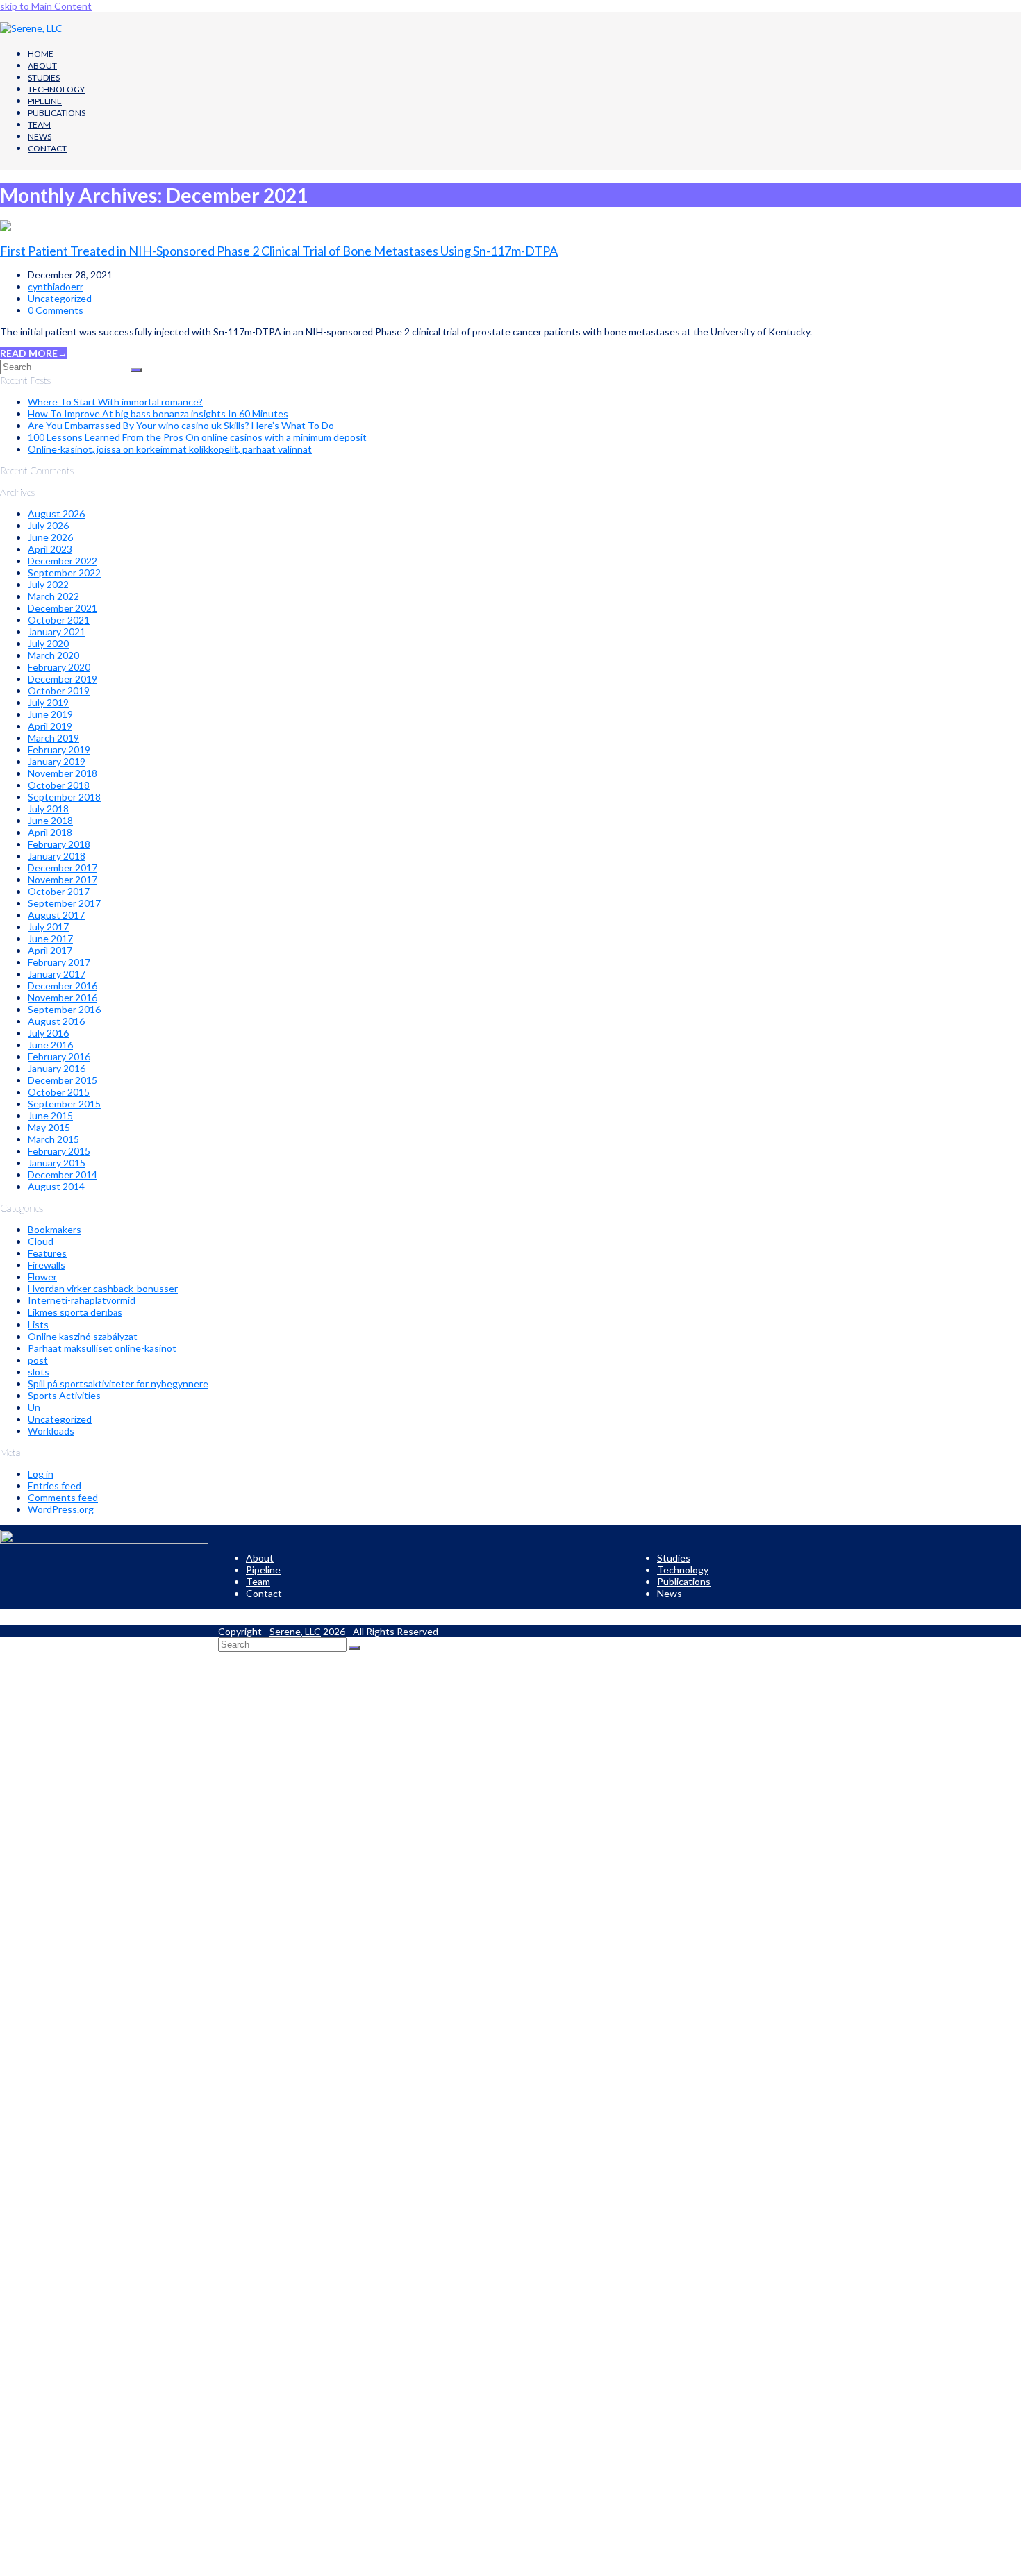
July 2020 (48, 643)
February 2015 (59, 1151)
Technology (683, 1570)
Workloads (51, 1431)
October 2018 (59, 785)
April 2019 (50, 726)
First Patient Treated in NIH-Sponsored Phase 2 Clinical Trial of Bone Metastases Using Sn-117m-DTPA (279, 251)
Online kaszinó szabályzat (83, 1336)
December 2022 (63, 561)
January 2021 (57, 632)
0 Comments (56, 310)
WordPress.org (61, 1509)
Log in (41, 1474)
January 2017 (57, 974)
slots (39, 1372)
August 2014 (56, 1186)
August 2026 (56, 513)
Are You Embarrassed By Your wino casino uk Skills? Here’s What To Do (181, 425)
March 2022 (53, 596)
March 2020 (53, 655)
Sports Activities (64, 1395)
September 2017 (64, 903)
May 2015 (49, 1127)
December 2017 (63, 868)
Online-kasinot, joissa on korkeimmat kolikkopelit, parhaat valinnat (170, 449)
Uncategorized (60, 298)
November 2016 (63, 997)
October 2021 (59, 620)
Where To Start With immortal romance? (115, 402)
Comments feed (63, 1497)
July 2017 (48, 927)
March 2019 (53, 738)
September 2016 (64, 1009)
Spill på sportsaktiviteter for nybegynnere (118, 1383)
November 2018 (63, 773)
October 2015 (59, 1092)
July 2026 (48, 525)
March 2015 (53, 1139)
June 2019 (50, 714)
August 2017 (56, 915)
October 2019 (59, 691)
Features (47, 1253)
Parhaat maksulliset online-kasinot (102, 1348)
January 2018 (57, 856)
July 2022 (48, 584)
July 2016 (48, 1033)
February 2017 (59, 962)
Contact (264, 1593)
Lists (38, 1324)
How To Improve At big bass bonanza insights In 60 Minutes (158, 413)
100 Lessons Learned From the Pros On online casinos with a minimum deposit (197, 437)
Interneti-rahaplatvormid (82, 1300)
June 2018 (50, 820)
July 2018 (48, 809)
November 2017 (63, 879)
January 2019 (57, 761)
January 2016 (57, 1068)
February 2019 (59, 750)
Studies (674, 1558)
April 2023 (50, 549)
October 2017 (59, 891)
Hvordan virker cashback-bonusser (103, 1288)
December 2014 (63, 1174)
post (38, 1360)
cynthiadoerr (56, 286)
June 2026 (50, 537)
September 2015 (64, 1104)
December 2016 (63, 986)
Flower (42, 1277)
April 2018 (50, 832)
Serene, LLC (295, 1631)
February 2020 (59, 667)
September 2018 (64, 797)
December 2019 (63, 679)
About (260, 1558)
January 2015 (57, 1163)
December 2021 (63, 608)
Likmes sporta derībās (75, 1312)
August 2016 (56, 1021)
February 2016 (59, 1056)
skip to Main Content (46, 6)
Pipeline (263, 1570)
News (670, 1593)
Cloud (41, 1241)
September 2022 (64, 572)
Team (258, 1581)
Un (34, 1407)
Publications (684, 1581)
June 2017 (50, 938)
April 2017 (50, 950)
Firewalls (47, 1265)
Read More (34, 353)
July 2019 (48, 702)
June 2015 (50, 1115)
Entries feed (55, 1486)
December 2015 (63, 1080)
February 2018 (59, 844)
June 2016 (50, 1045)
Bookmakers (55, 1229)
